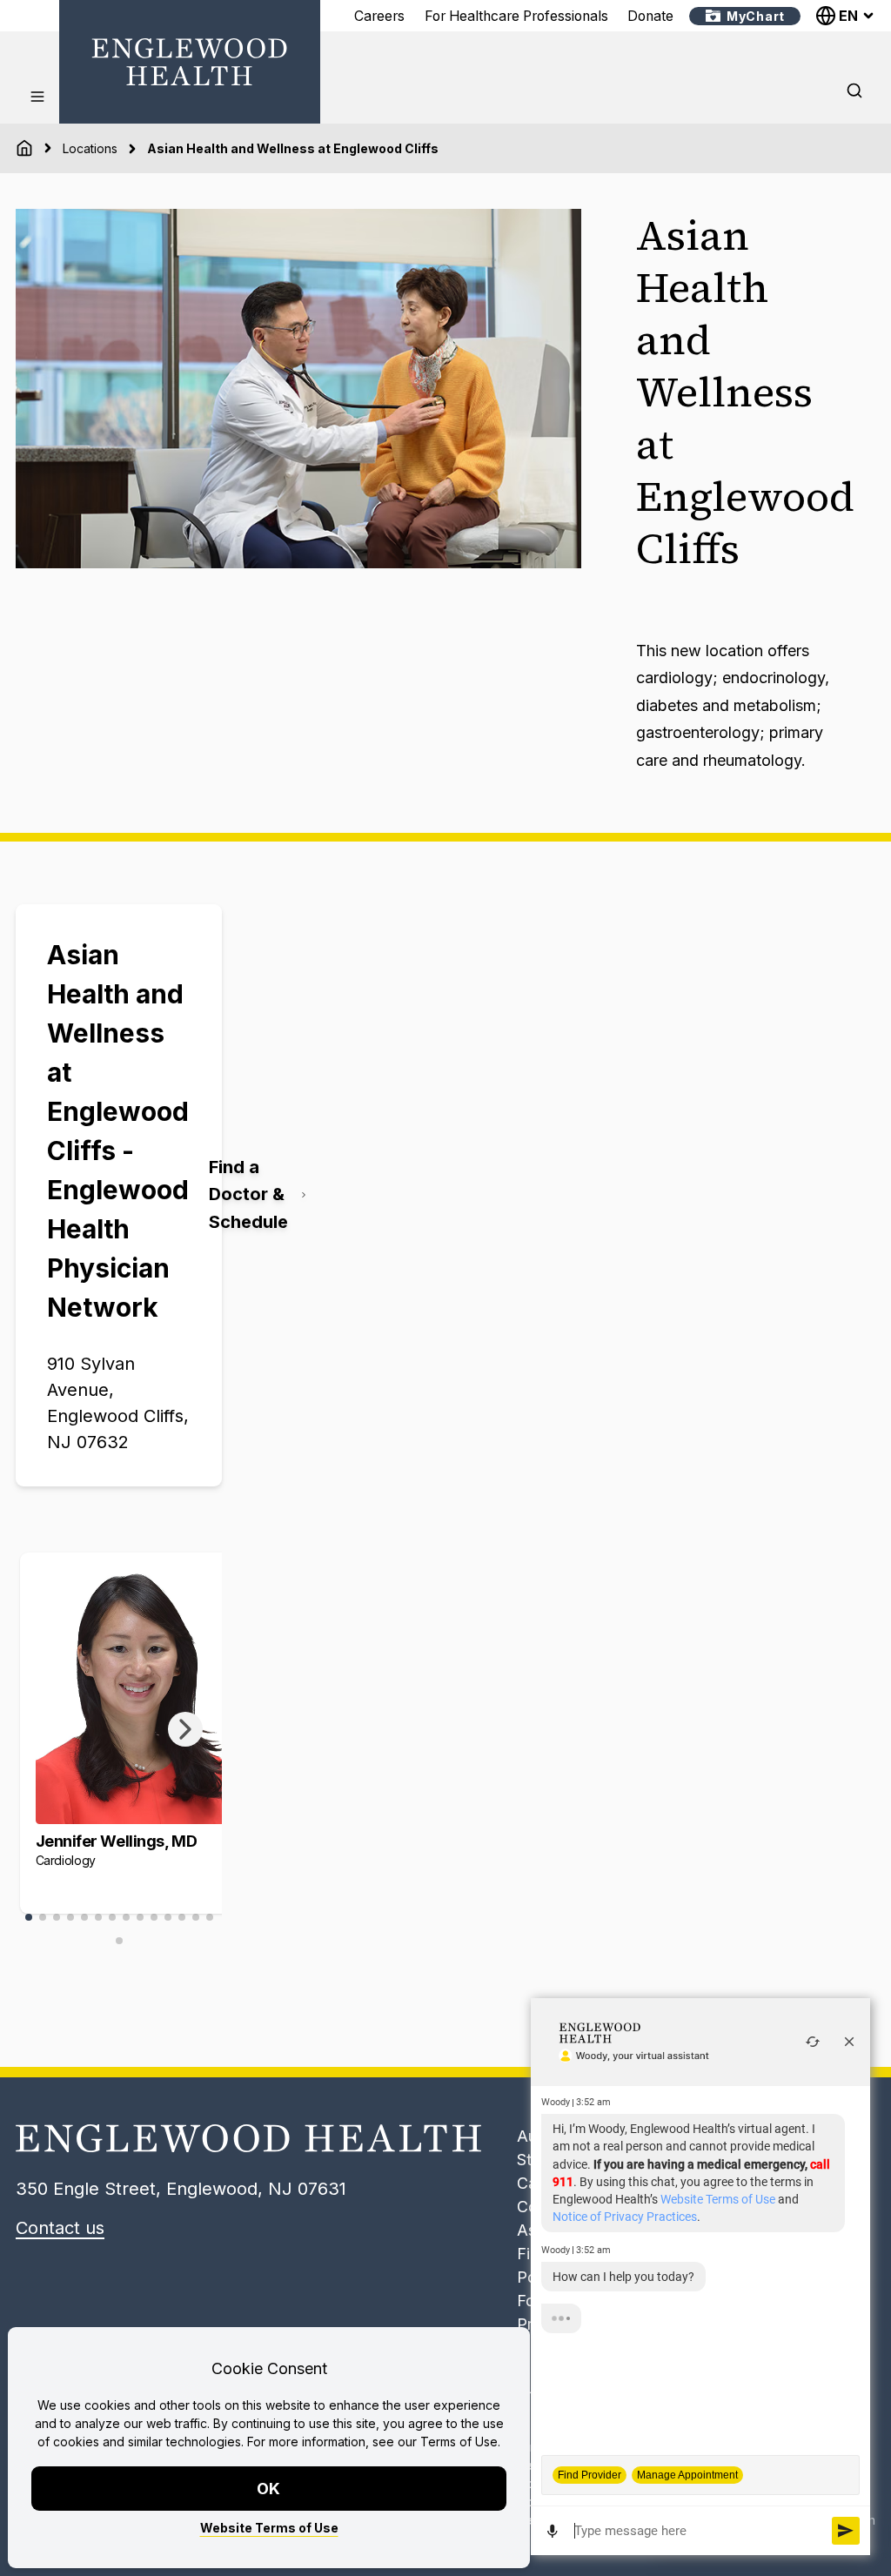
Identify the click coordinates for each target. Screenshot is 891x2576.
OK (269, 2489)
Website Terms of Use (269, 2528)
